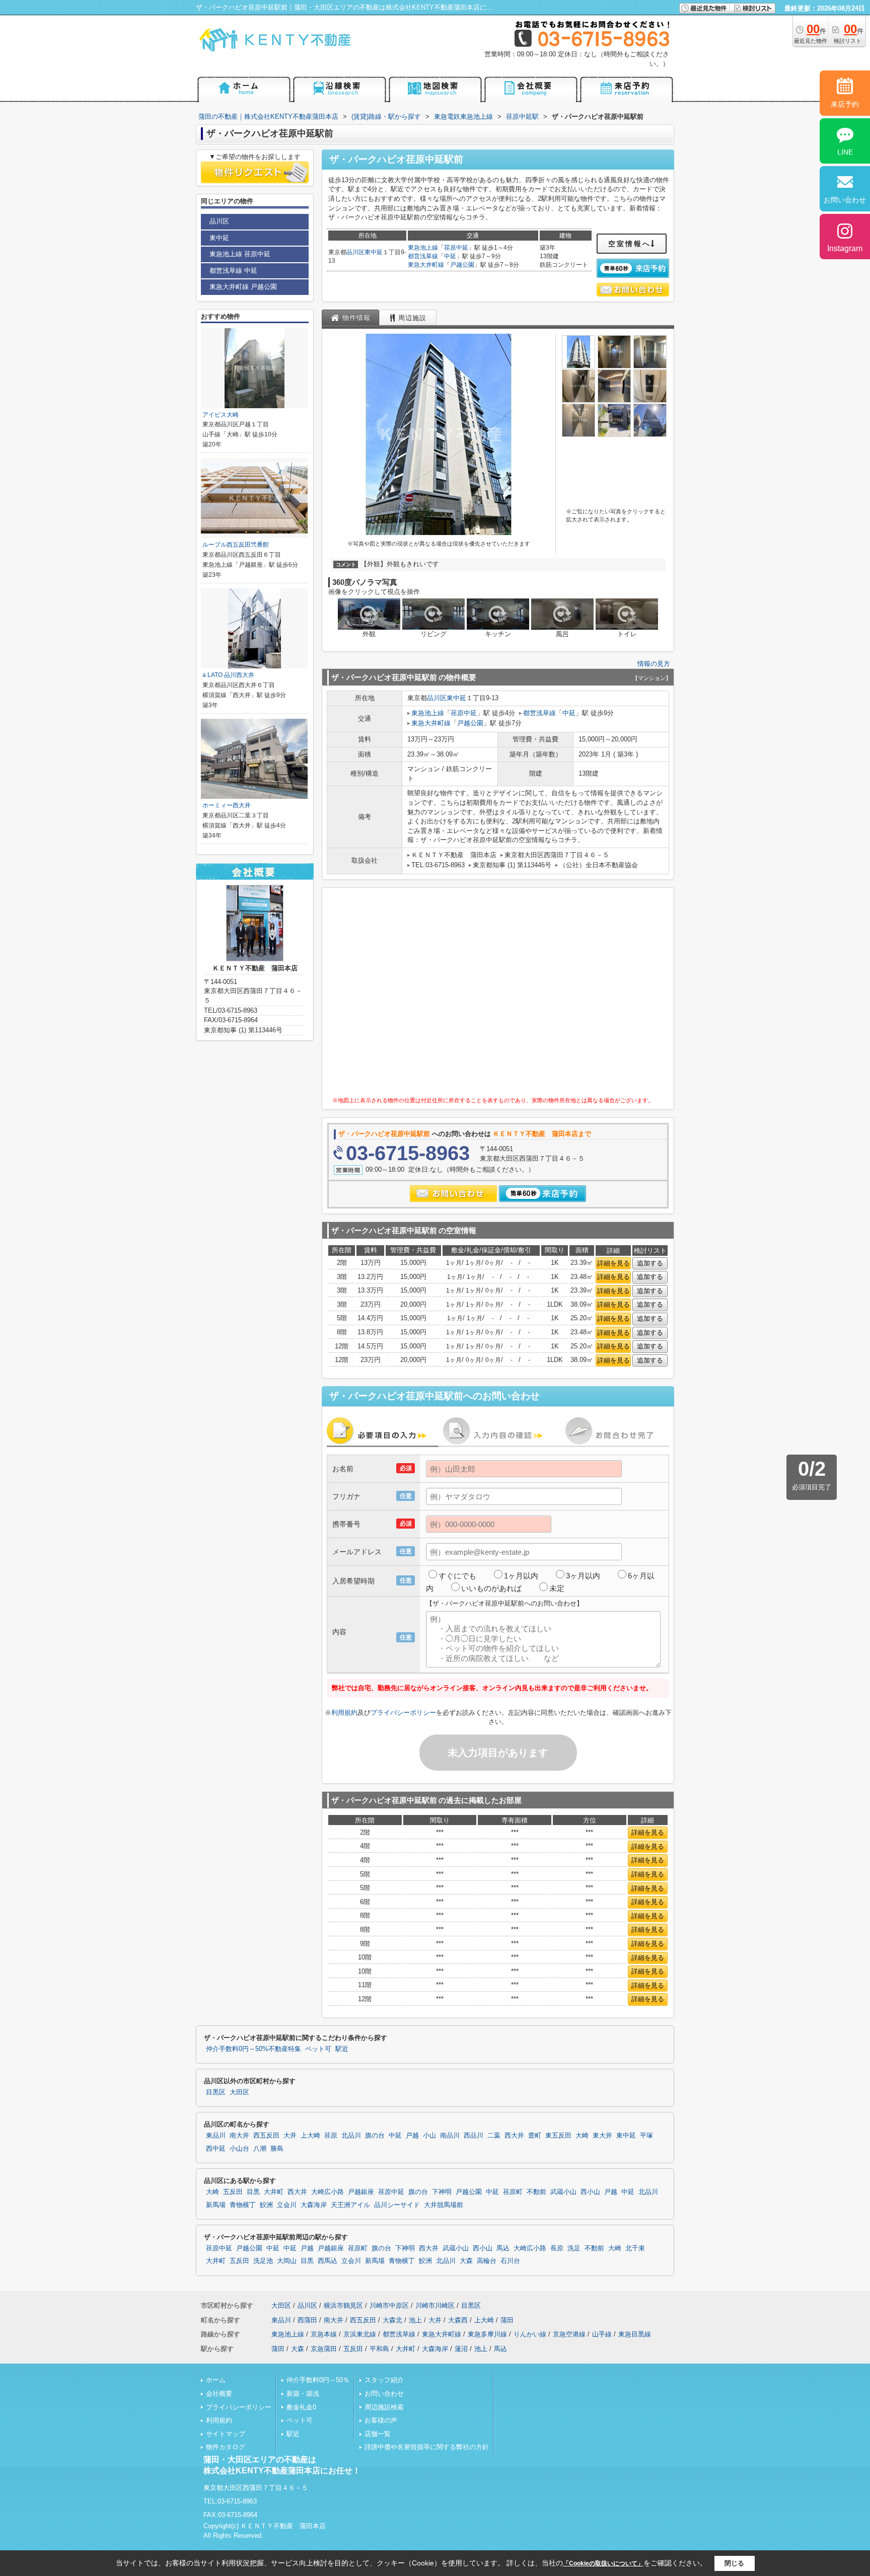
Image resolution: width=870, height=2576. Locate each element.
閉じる (734, 2563)
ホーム (216, 2380)
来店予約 (845, 104)
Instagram (845, 248)
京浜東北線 (360, 2334)
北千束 (635, 2248)
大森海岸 (314, 2205)
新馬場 (216, 2205)
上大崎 (310, 2136)
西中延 (216, 2149)
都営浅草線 (423, 256)
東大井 (602, 2136)
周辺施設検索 (384, 2407)
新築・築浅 (303, 2394)
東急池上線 (423, 248)
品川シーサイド (397, 2205)
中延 (450, 256)
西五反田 (266, 2136)
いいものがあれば (491, 1588)
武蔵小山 (563, 2192)
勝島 (277, 2149)
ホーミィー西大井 (227, 805)
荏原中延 (456, 248)
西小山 (590, 2192)
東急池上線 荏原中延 (240, 254)
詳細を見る (613, 1263)
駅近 (342, 2049)
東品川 (216, 2136)
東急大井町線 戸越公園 (243, 287)
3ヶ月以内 (583, 1576)
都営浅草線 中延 (233, 271)
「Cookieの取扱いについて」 (603, 2563)
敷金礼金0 (301, 2407)
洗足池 (263, 2261)
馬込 (503, 2248)
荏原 (331, 2136)
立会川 (287, 2205)
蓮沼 (461, 2349)
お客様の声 (381, 2420)
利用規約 (344, 1713)
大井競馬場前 (444, 2205)
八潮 (260, 2149)
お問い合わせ (384, 2394)
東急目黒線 (635, 2334)
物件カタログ (226, 2447)
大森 (466, 2261)
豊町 (535, 2136)
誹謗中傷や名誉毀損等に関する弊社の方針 (427, 2447)
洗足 (574, 2248)
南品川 (450, 2136)
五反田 (233, 2192)
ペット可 (318, 2049)
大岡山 (287, 2261)
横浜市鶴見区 (343, 2305)
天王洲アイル (350, 2205)
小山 (429, 2136)
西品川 (474, 2136)
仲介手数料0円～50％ (318, 2380)
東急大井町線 (426, 265)
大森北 (392, 2320)
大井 (290, 2136)
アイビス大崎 (221, 415)
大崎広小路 (328, 2192)
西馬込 (328, 2261)
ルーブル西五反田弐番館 (236, 545)
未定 (557, 1588)
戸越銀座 (361, 2192)
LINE (845, 152)
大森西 (458, 2320)
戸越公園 (462, 265)
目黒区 (216, 2092)
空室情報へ (630, 244)
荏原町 (513, 2192)
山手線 (602, 2334)
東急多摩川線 (487, 2334)
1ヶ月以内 (521, 1576)
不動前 (536, 2192)
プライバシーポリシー (403, 1713)
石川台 (510, 2261)
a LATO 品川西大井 (228, 675)
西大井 (514, 2136)
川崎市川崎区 (435, 2305)
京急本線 (324, 2334)
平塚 (646, 2136)
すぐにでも (457, 1576)
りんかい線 (530, 2334)
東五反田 (558, 2136)
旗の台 (375, 2136)
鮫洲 (266, 2205)
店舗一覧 (378, 2434)
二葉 (494, 2136)
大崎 (582, 2136)
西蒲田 (307, 2320)
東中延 (374, 252)
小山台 (239, 2149)
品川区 (355, 252)
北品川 (351, 2136)
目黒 (253, 2192)
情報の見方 (654, 664)
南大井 (239, 2136)
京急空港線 (569, 2334)
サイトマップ (226, 2434)
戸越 (412, 2136)
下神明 (442, 2192)
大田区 (239, 2092)
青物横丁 (243, 2205)
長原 (557, 2248)
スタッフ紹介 (384, 2380)
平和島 (379, 2349)
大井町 (274, 2192)
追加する (650, 1263)
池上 (415, 2320)
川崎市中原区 (389, 2305)
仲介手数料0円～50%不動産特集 (253, 2049)
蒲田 (507, 2320)
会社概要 (219, 2394)
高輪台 (487, 2261)
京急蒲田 (324, 2349)
